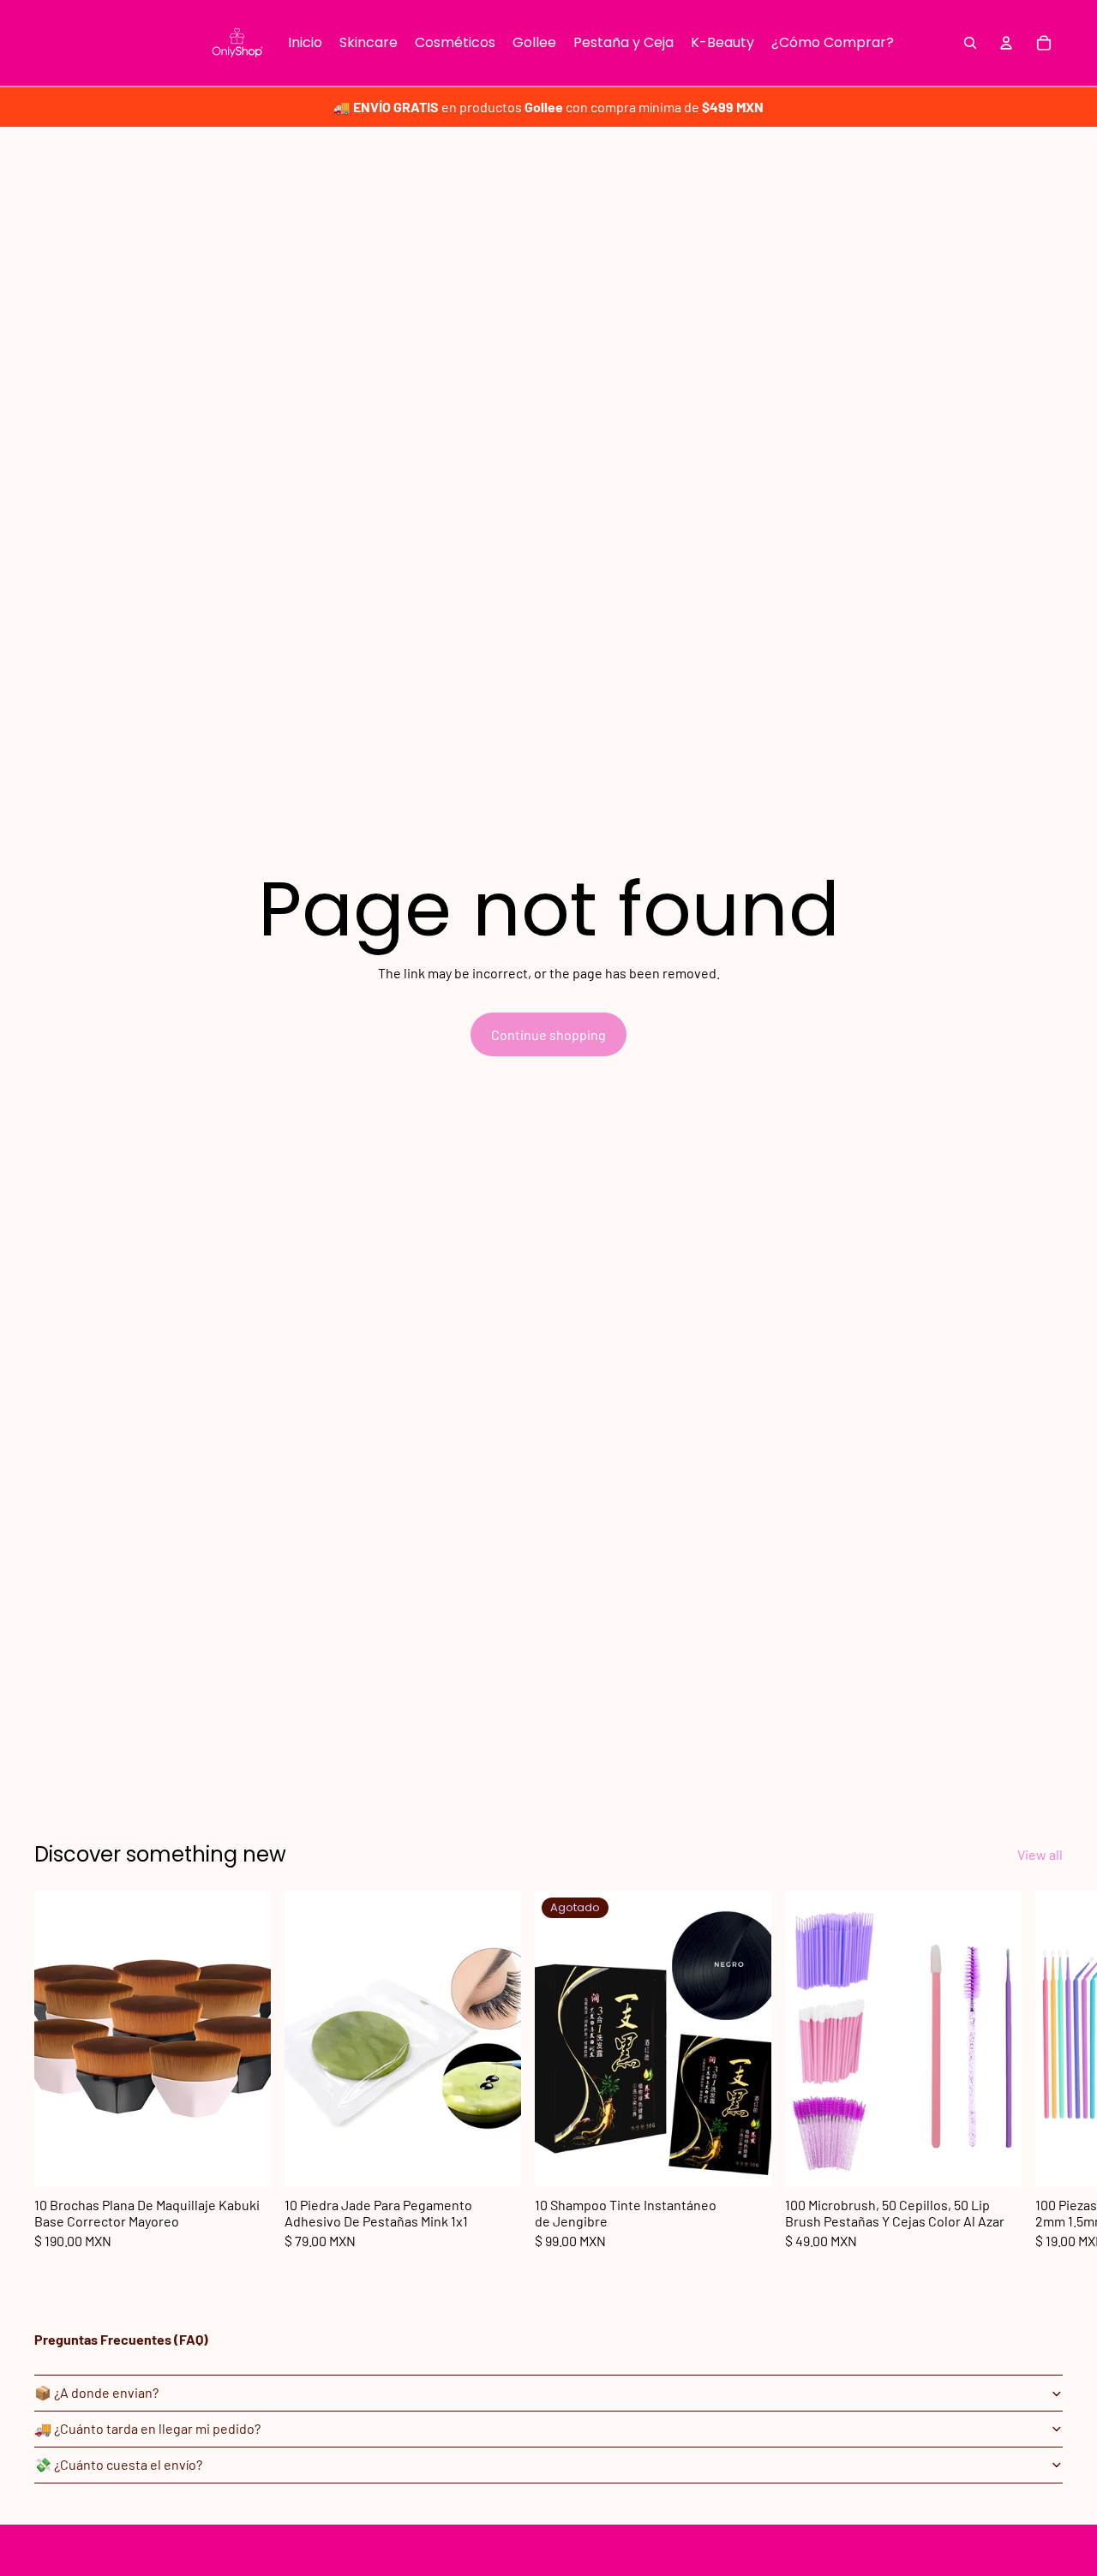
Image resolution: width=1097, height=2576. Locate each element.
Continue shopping (548, 1034)
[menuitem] (305, 43)
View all (1040, 1854)
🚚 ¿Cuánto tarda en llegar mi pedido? (147, 2428)
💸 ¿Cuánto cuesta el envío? (118, 2464)
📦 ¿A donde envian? (96, 2392)
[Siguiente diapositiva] (1044, 2070)
